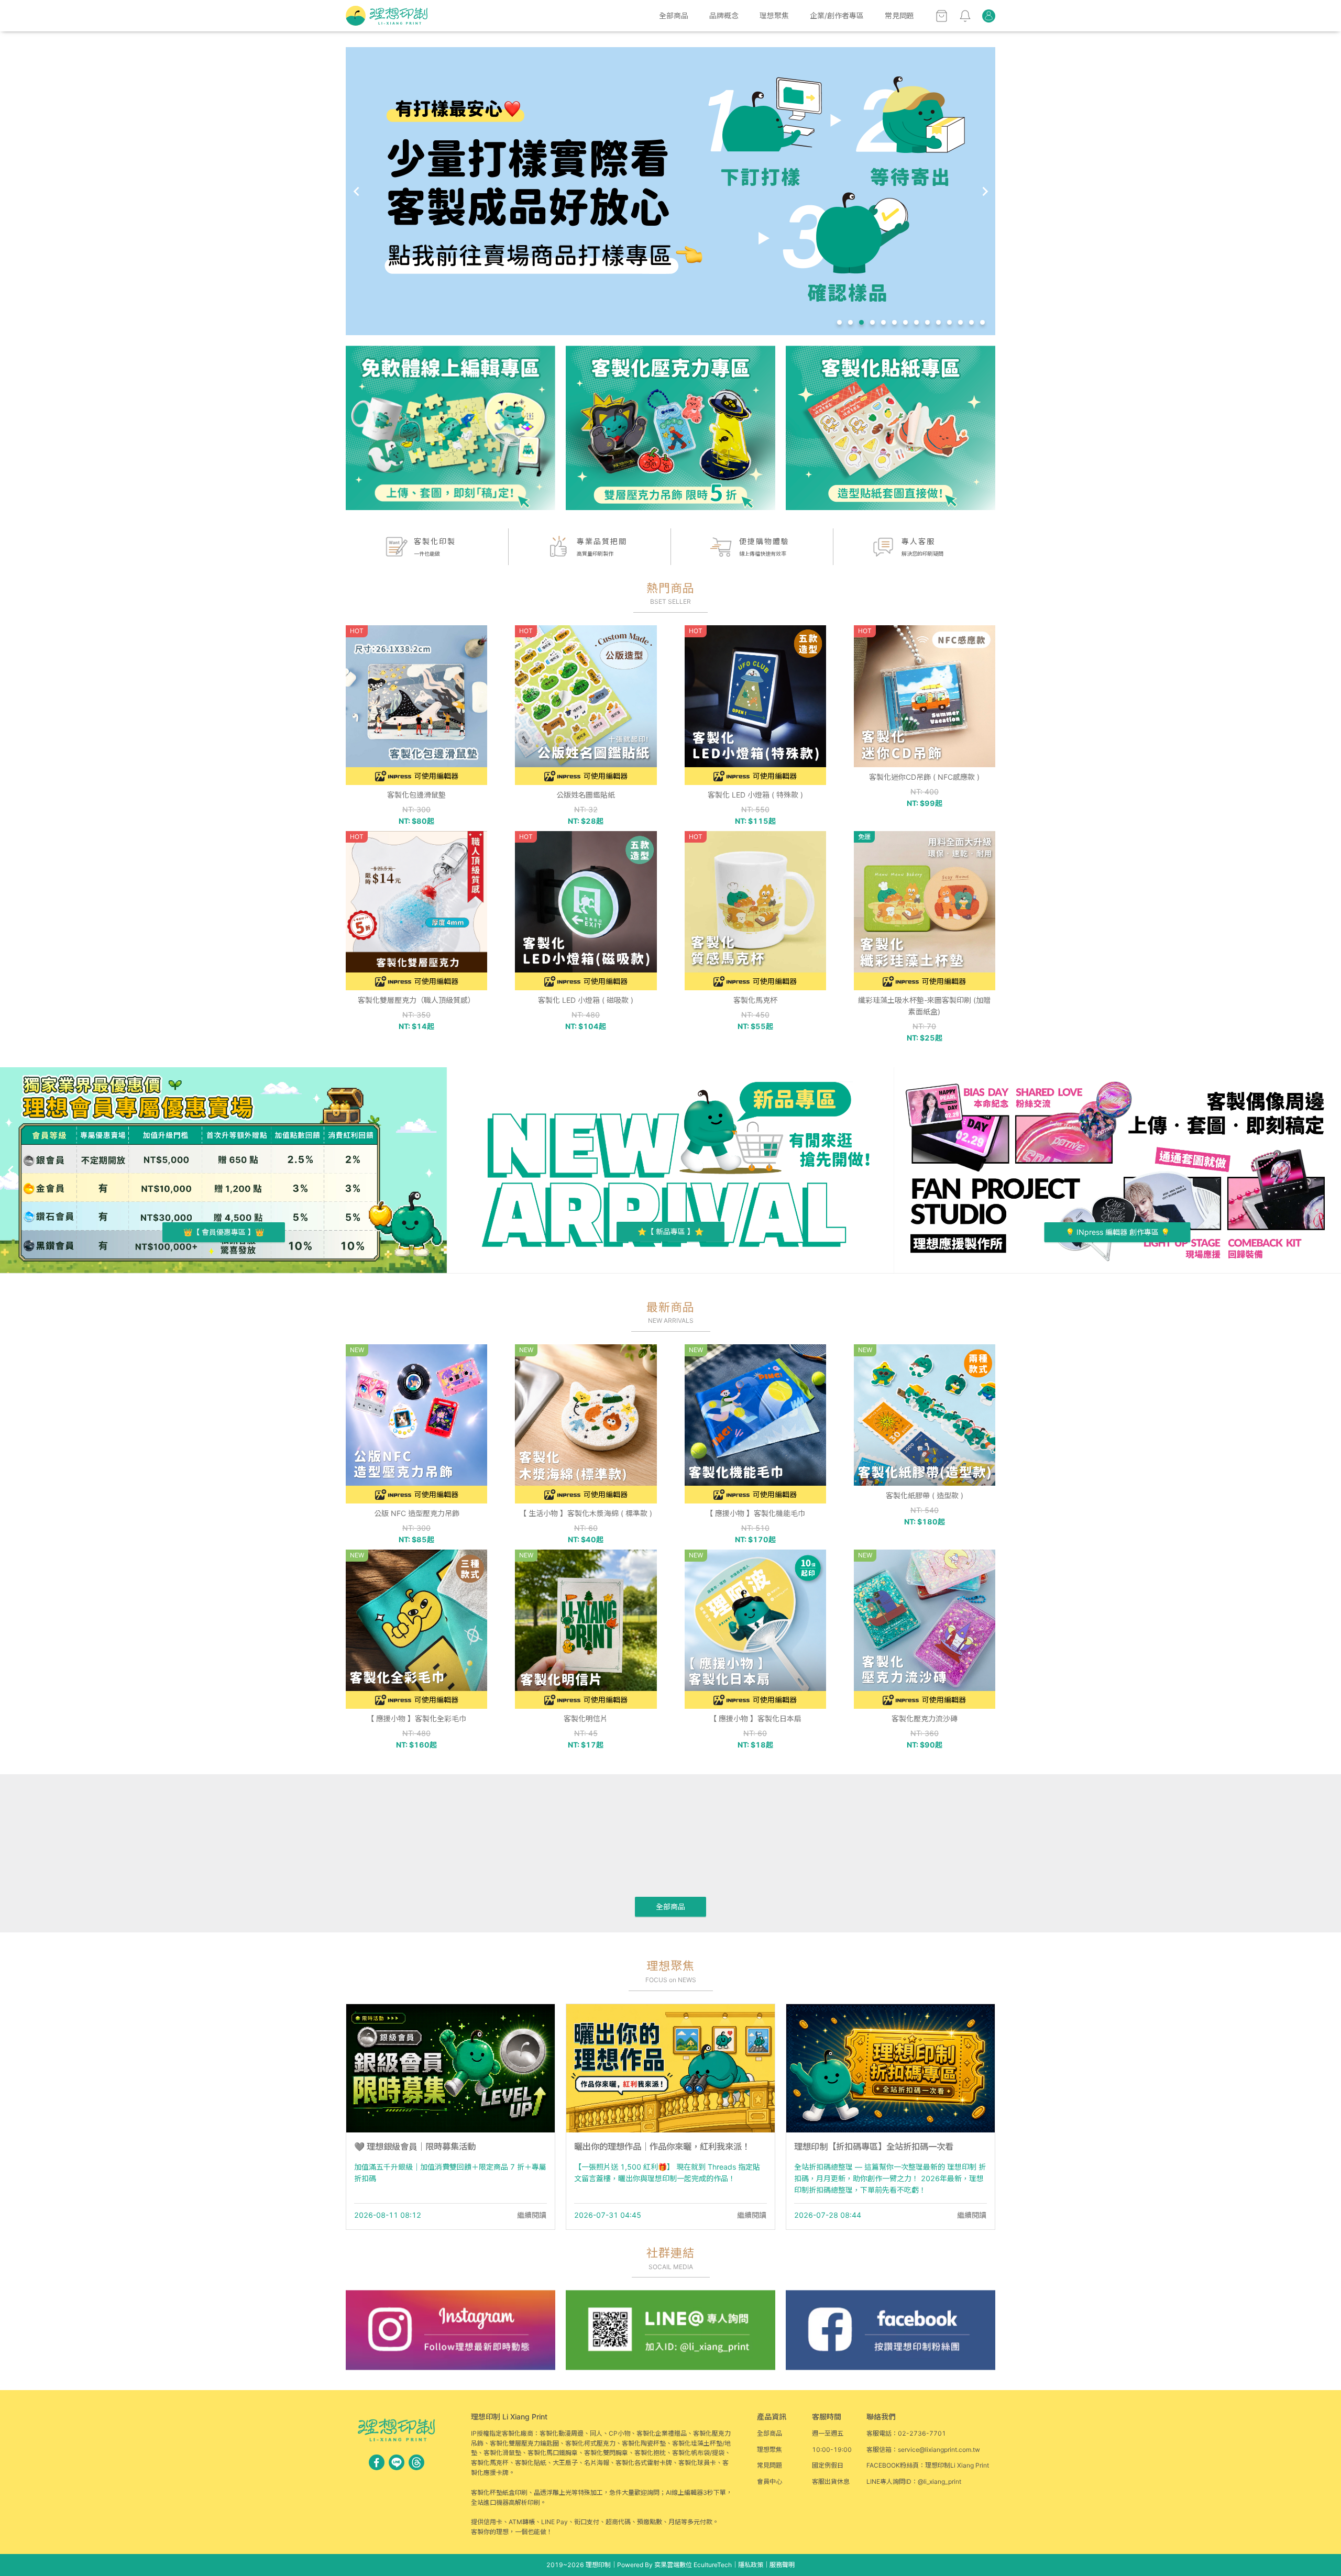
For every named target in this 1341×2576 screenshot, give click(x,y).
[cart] (942, 16)
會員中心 (770, 2481)
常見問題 (899, 15)
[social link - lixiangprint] (416, 2462)
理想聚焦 (774, 15)
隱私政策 (751, 2565)
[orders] (989, 16)
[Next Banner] (985, 191)
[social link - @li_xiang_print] (397, 2462)
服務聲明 (782, 2565)
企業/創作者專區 (837, 15)
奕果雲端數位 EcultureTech (693, 2565)
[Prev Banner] (356, 191)
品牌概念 (724, 15)
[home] (387, 16)
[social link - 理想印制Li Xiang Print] (377, 2462)
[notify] (965, 16)
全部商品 (674, 15)
